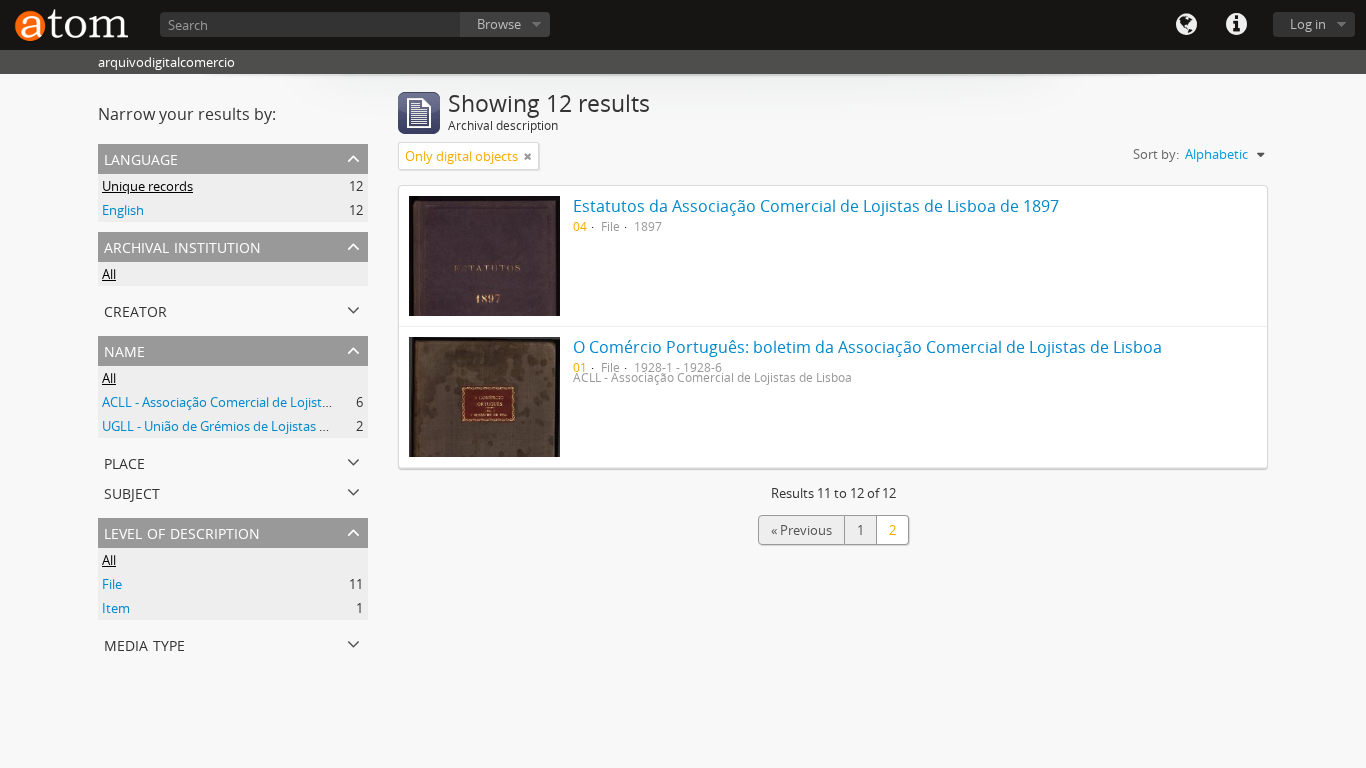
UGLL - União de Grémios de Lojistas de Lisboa (239, 426)
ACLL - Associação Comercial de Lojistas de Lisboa (248, 402)
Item (116, 608)
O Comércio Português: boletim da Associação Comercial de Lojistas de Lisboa (867, 347)
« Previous (801, 530)
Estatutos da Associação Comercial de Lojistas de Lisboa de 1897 (816, 206)
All (109, 274)
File (112, 584)
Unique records (147, 186)
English (123, 210)
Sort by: (1156, 154)
